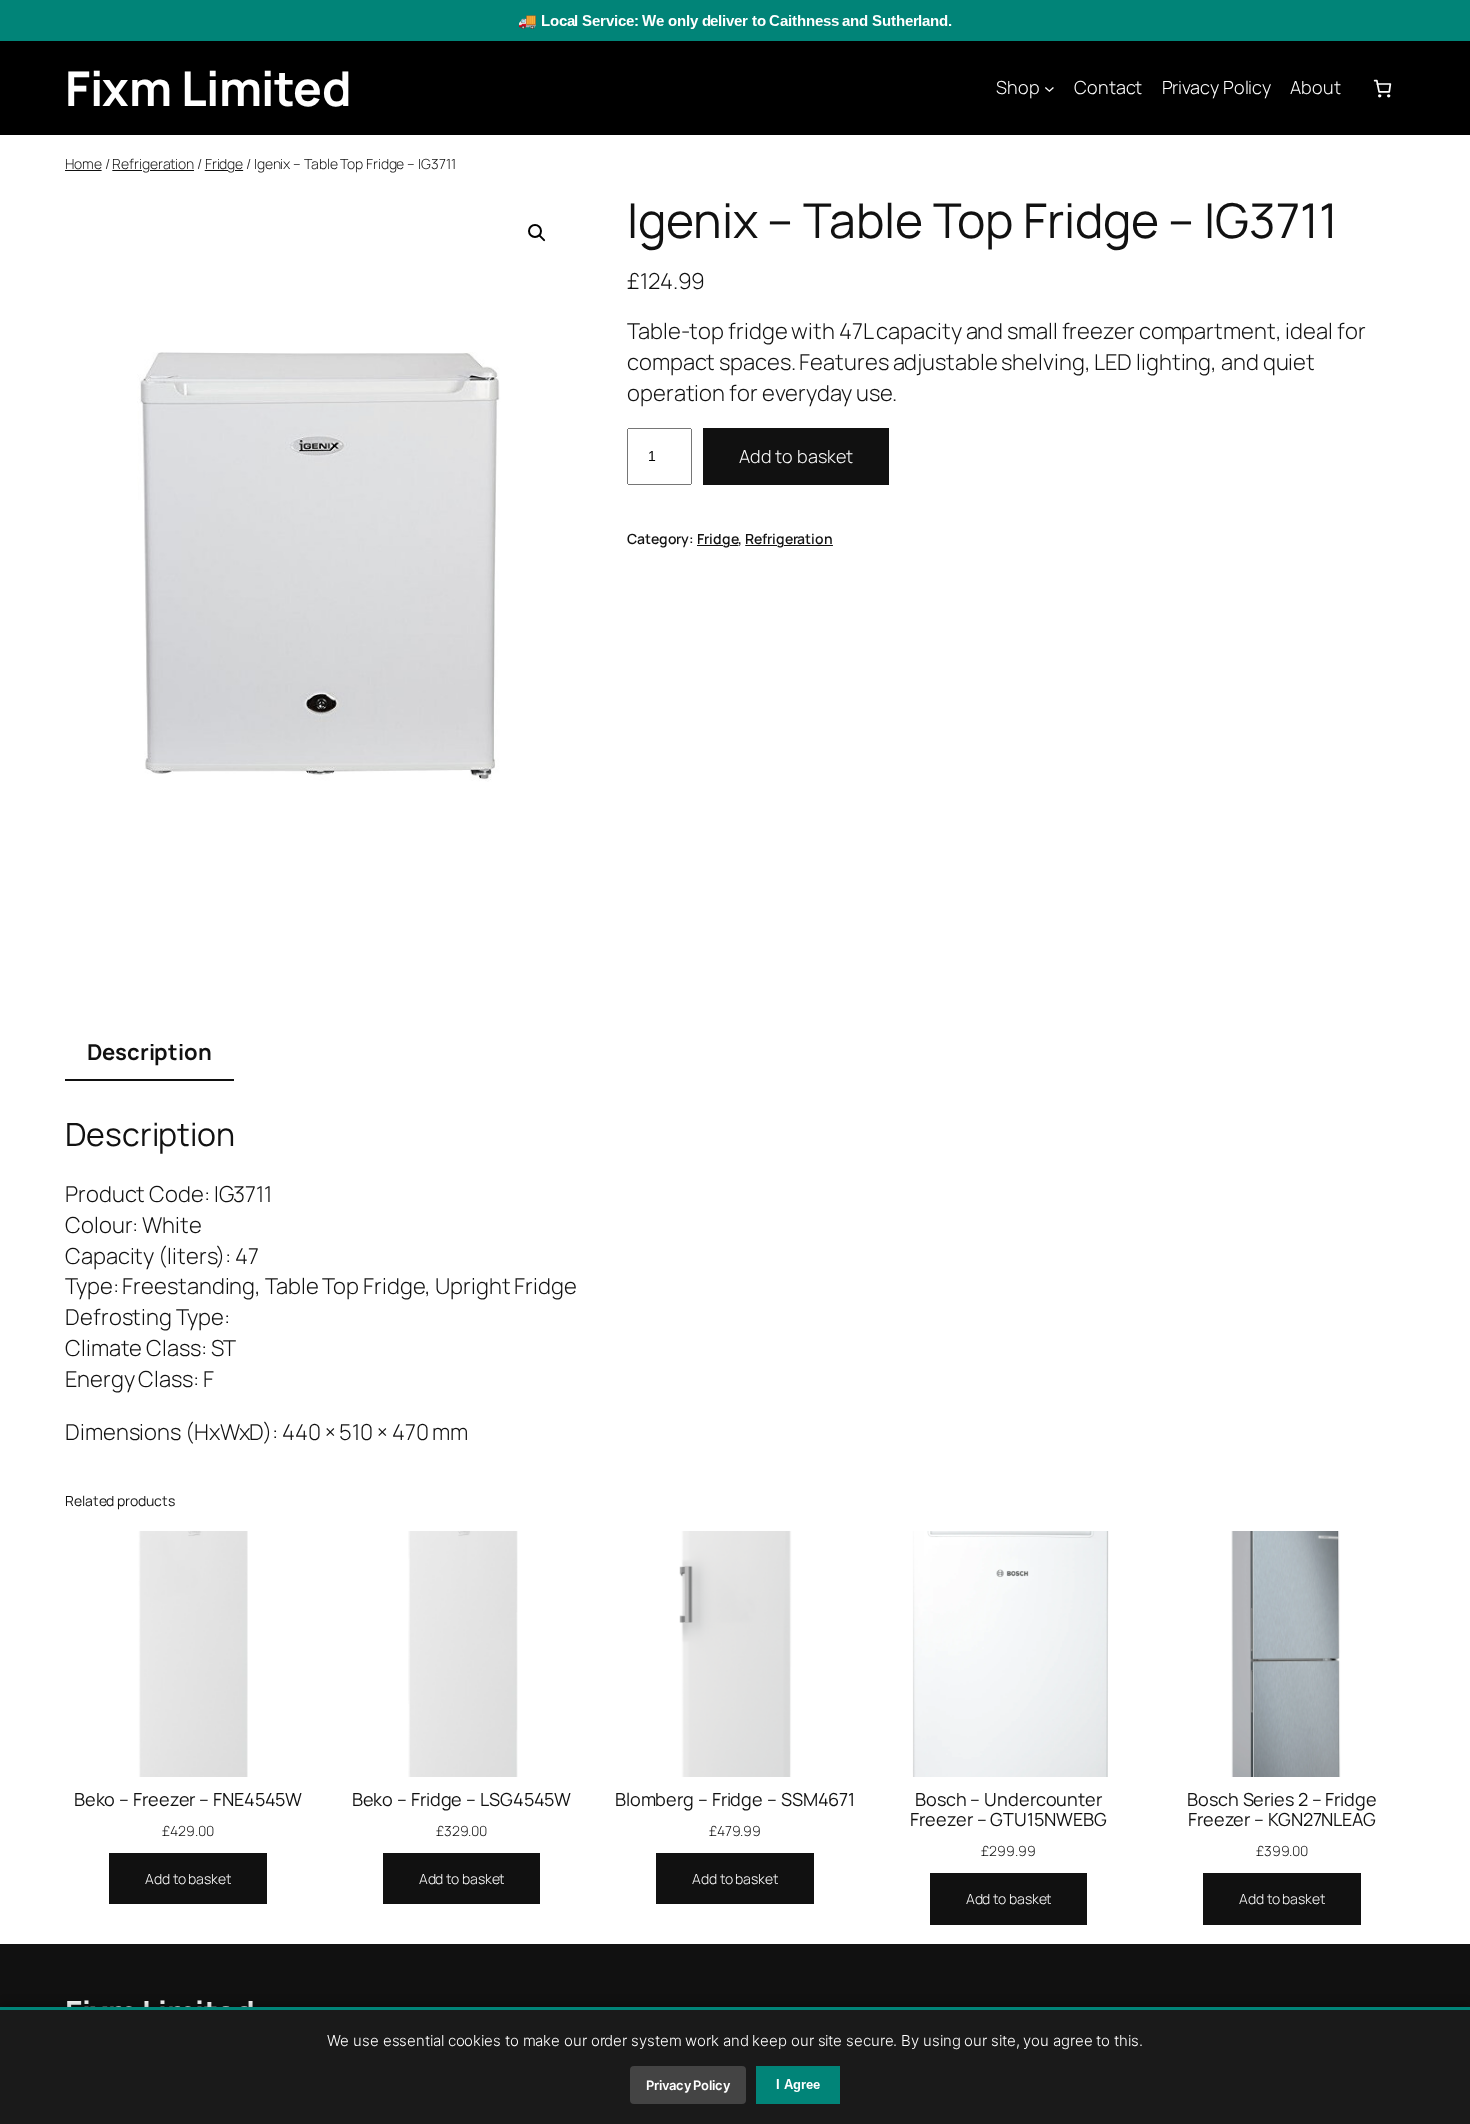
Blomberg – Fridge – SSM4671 (735, 1799)
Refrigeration (153, 163)
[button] (537, 233)
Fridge (224, 163)
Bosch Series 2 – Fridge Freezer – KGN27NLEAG (1282, 1809)
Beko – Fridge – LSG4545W (462, 1799)
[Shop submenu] (1049, 88)
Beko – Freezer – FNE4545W (188, 1799)
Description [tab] (149, 1052)
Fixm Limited (208, 87)
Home (83, 163)
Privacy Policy (688, 2085)
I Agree (798, 2084)
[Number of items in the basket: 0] (1382, 88)
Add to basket (796, 456)
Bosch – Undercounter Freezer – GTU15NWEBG (1008, 1809)
